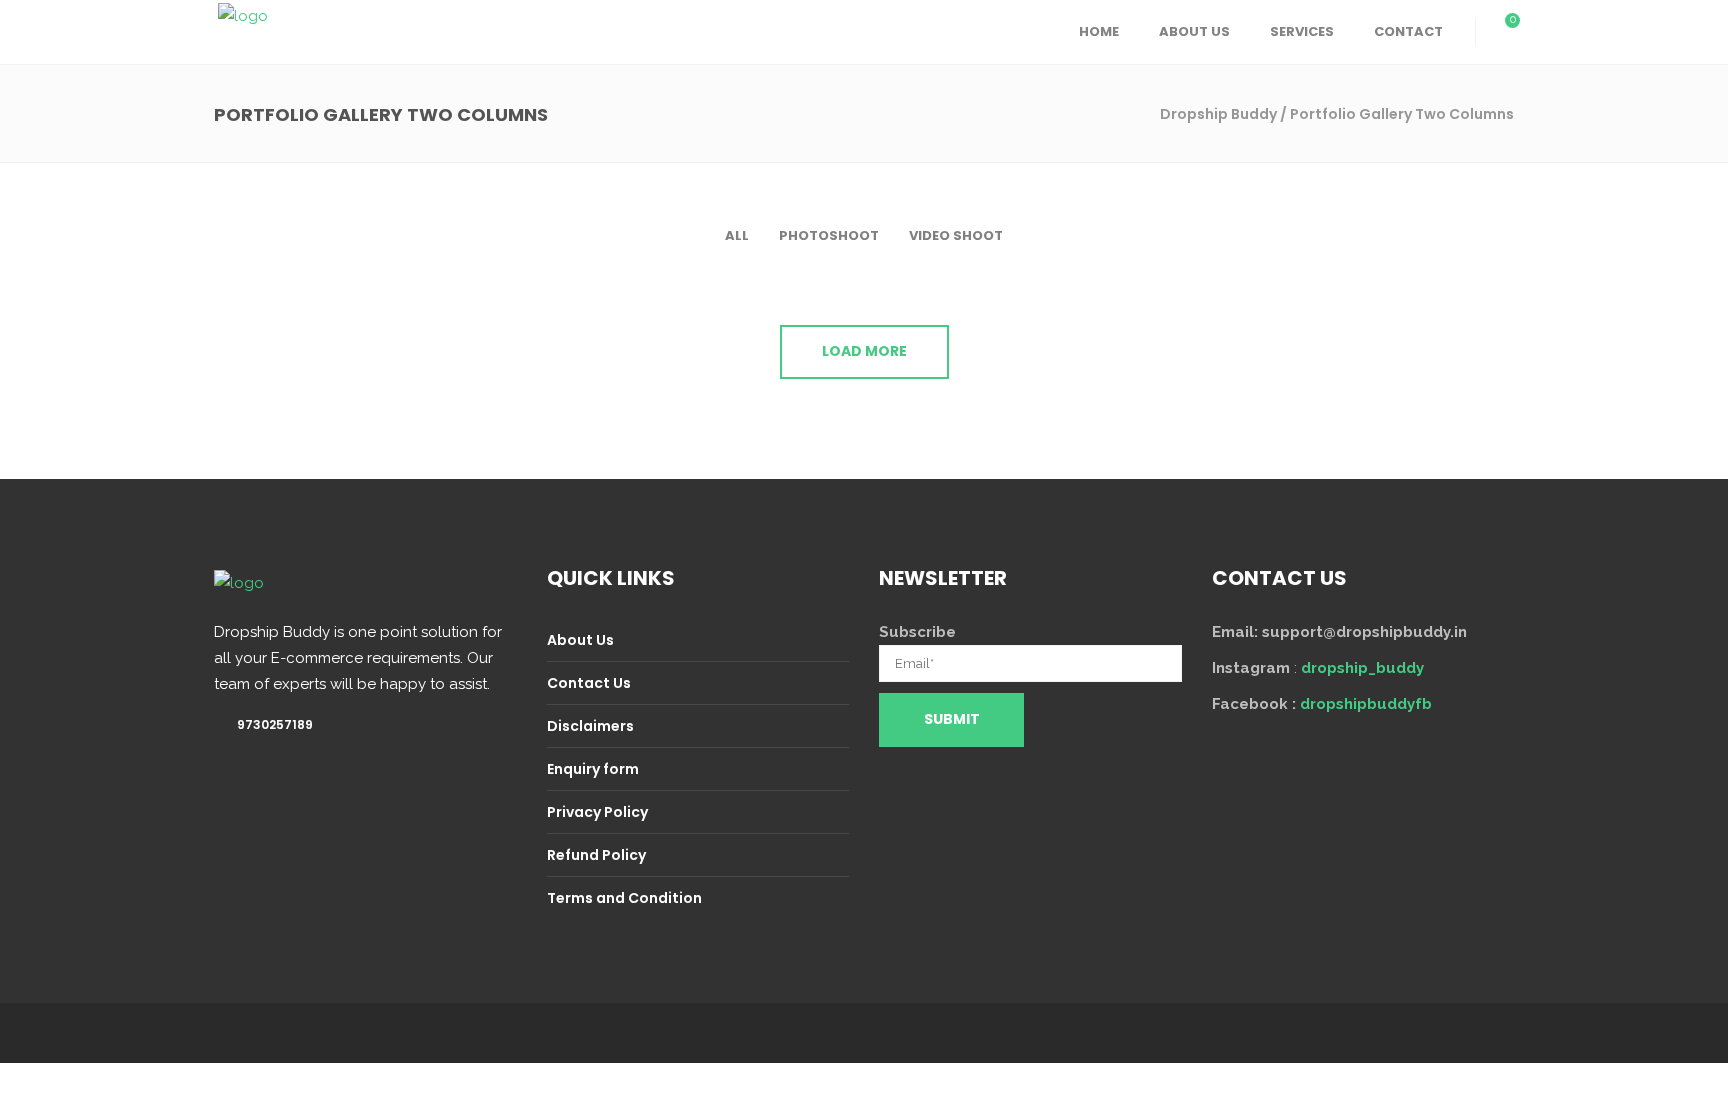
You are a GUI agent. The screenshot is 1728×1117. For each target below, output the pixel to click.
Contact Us (589, 683)
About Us (580, 640)
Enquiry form (593, 769)
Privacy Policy (597, 812)
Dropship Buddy (1218, 114)
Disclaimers (590, 726)
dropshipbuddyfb (1366, 704)
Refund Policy (596, 855)
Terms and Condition (624, 898)
